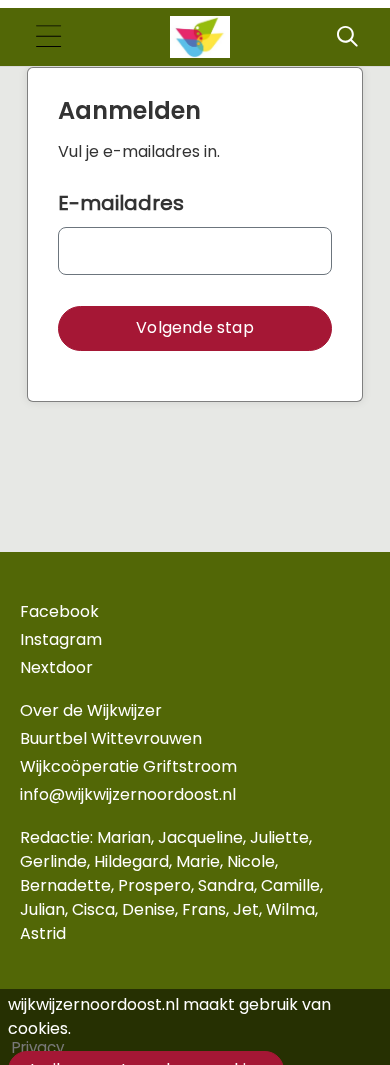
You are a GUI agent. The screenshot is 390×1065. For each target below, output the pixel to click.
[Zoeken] (347, 37)
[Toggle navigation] (48, 37)
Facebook (59, 611)
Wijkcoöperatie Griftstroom (128, 766)
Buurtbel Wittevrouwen (111, 738)
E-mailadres (121, 203)
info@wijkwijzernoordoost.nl (128, 794)
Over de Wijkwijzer (91, 710)
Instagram (61, 639)
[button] (195, 328)
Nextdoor (56, 667)
